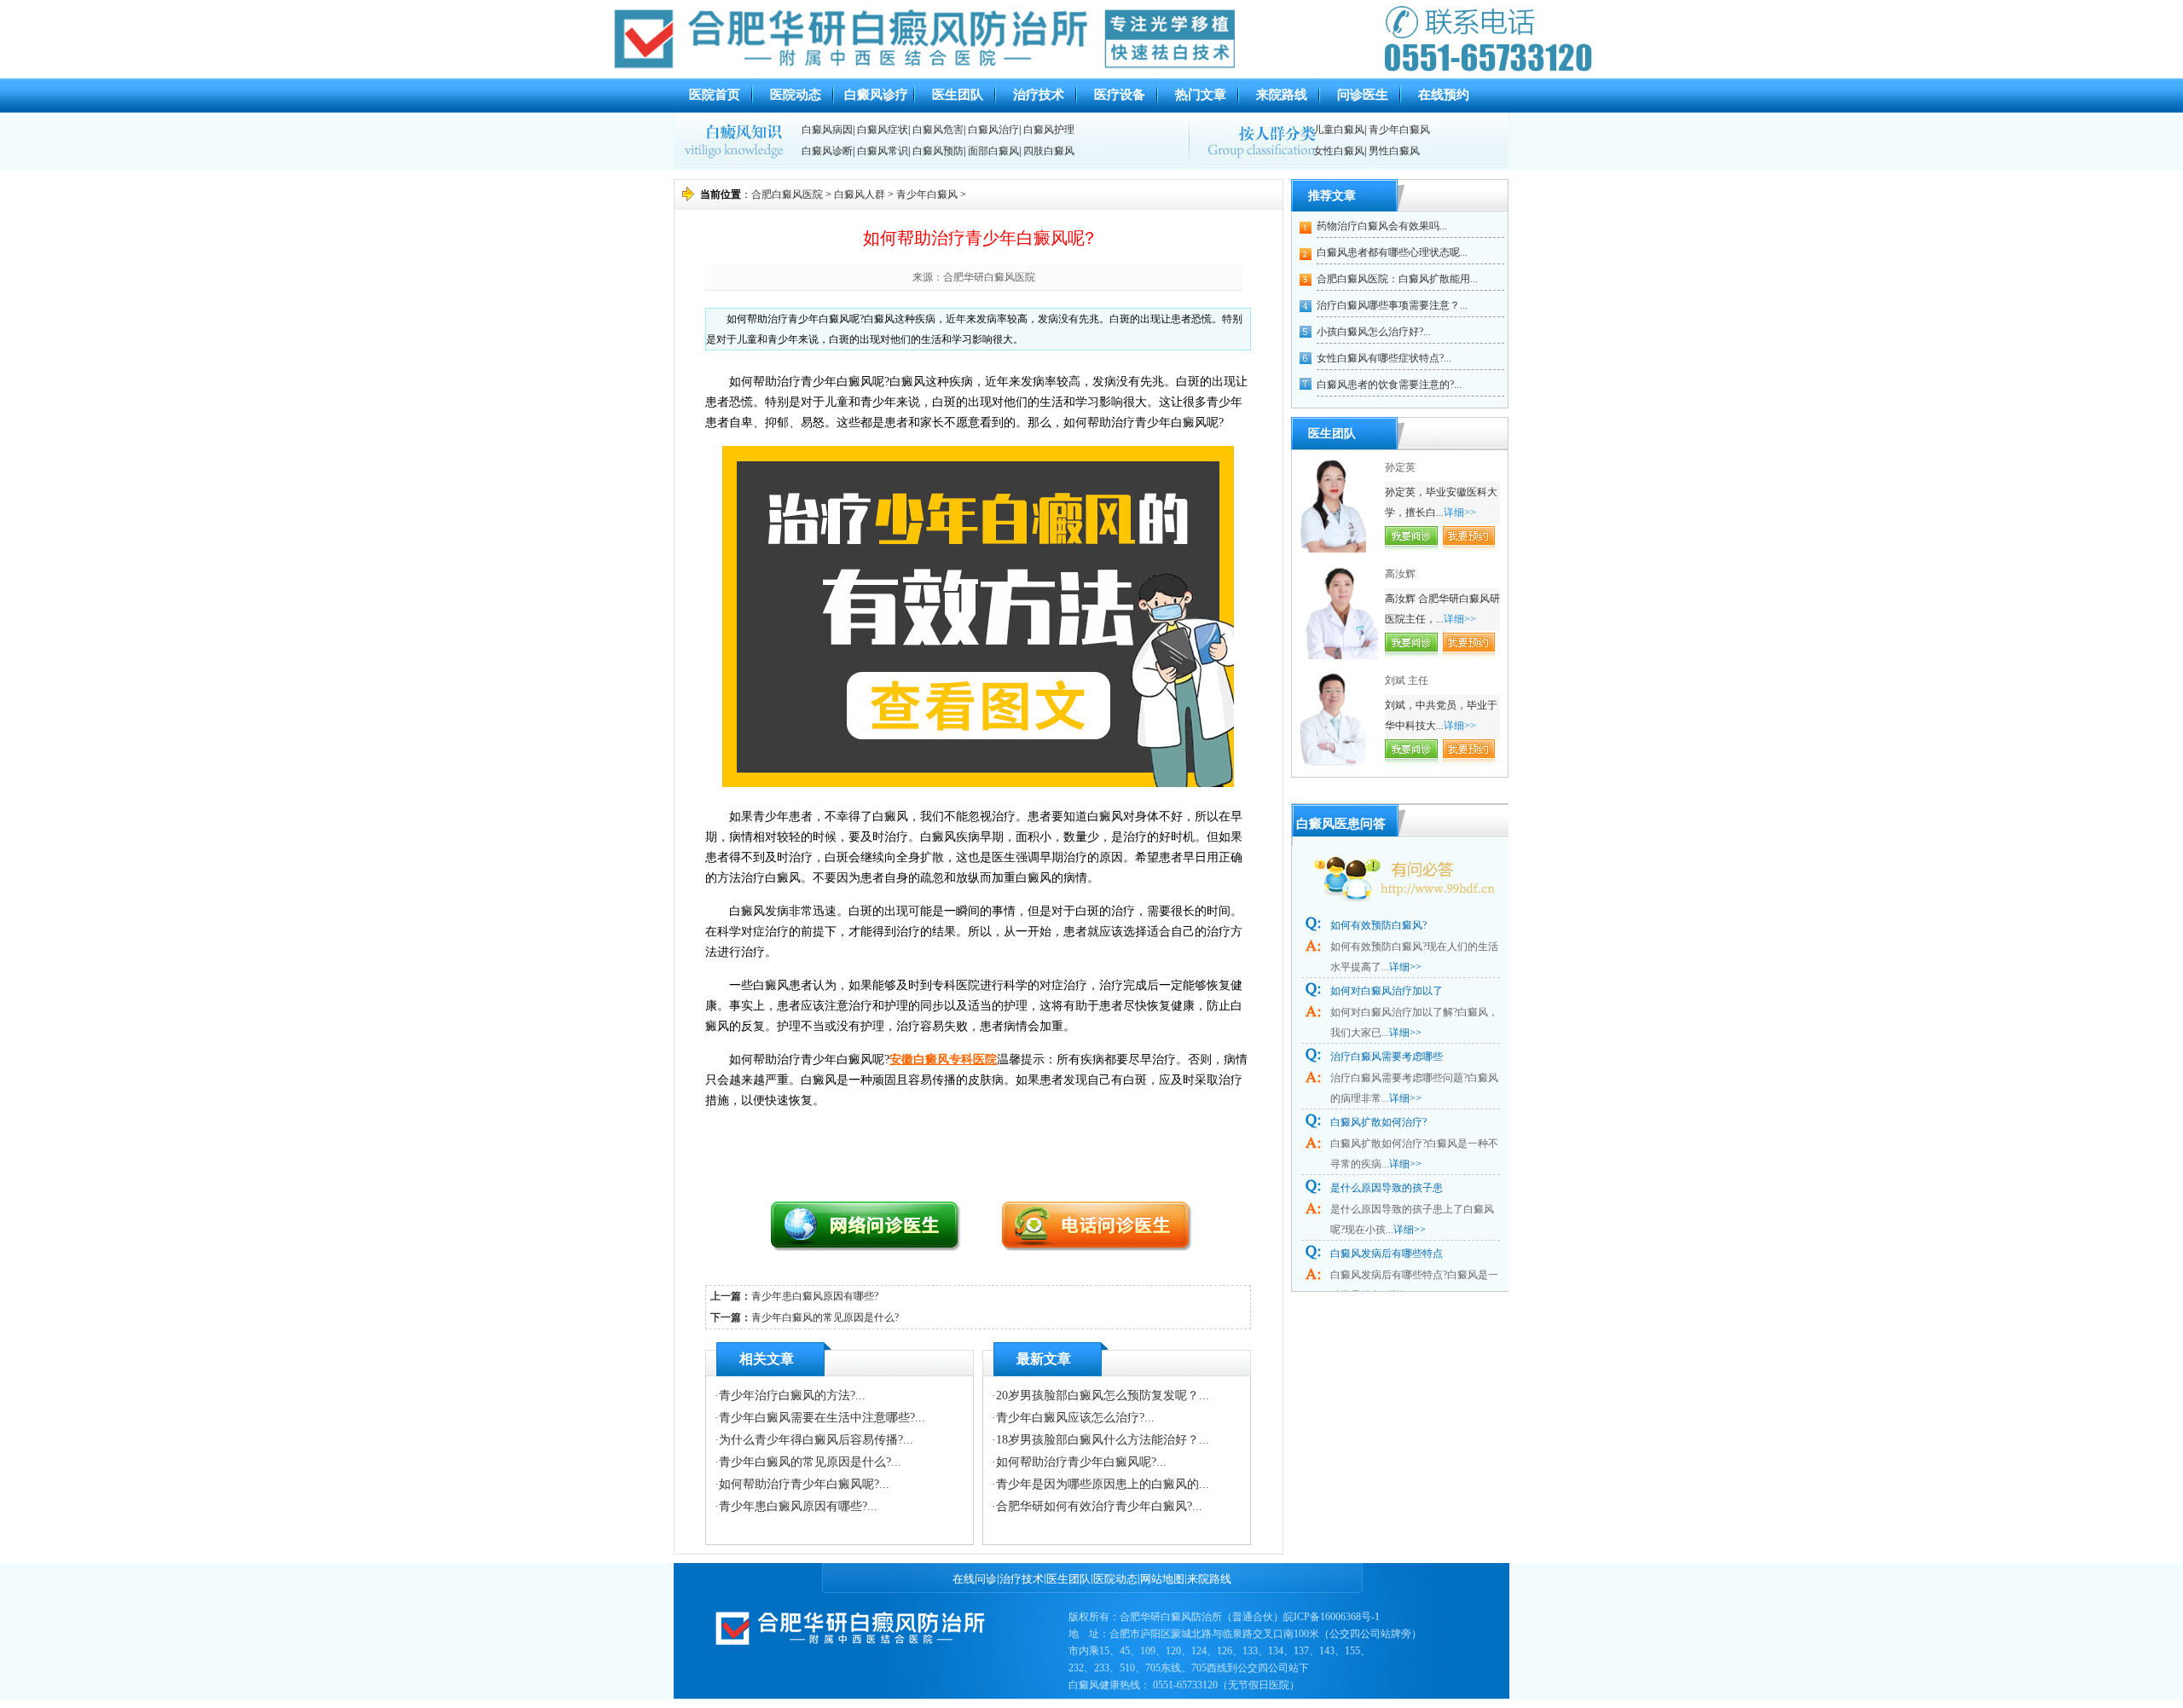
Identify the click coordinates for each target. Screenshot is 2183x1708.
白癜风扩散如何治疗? (1378, 1122)
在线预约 (1444, 95)
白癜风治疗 (993, 130)
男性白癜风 (1394, 151)
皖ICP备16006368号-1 (1332, 1617)
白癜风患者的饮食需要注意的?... (1389, 385)
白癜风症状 (883, 130)
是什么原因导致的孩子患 (1387, 1188)
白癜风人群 (860, 194)
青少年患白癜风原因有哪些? (815, 1296)
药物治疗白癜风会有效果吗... (1382, 226)
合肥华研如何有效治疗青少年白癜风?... (1099, 1506)
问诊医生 (1363, 95)
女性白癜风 (1339, 151)
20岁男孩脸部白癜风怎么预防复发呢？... (1103, 1395)
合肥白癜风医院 (787, 194)
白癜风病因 (827, 130)
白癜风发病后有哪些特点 (1387, 1253)
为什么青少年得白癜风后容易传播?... (816, 1440)
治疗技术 (1039, 95)
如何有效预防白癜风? (1378, 925)
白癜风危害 (938, 130)
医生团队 (958, 95)
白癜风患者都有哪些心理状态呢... (1392, 252)
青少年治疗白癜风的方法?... (792, 1395)
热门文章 (1201, 95)
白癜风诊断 (827, 151)
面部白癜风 (993, 151)
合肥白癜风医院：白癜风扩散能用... (1397, 279)
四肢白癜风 (1049, 151)
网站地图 (1162, 1579)
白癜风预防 (938, 151)
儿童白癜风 (1339, 130)
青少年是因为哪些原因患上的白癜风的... (1103, 1484)
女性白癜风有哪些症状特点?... (1384, 358)
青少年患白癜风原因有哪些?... (798, 1506)
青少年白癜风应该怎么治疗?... (1075, 1418)
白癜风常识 (883, 151)
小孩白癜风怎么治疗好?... (1374, 332)
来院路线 (1282, 95)
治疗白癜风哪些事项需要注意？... (1392, 305)
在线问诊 (975, 1579)
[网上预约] (880, 1246)
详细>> (1460, 512)
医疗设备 (1120, 95)
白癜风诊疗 (876, 95)
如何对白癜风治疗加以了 (1387, 991)
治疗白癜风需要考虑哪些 (1387, 1057)
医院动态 (796, 95)
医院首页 (715, 95)
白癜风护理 (1049, 130)
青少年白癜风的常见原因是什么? (825, 1317)
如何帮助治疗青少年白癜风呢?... (804, 1484)
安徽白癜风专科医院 (943, 1060)
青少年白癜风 (1399, 130)
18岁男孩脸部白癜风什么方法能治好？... (1103, 1440)
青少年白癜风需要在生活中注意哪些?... (822, 1418)
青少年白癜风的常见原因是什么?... (810, 1462)
